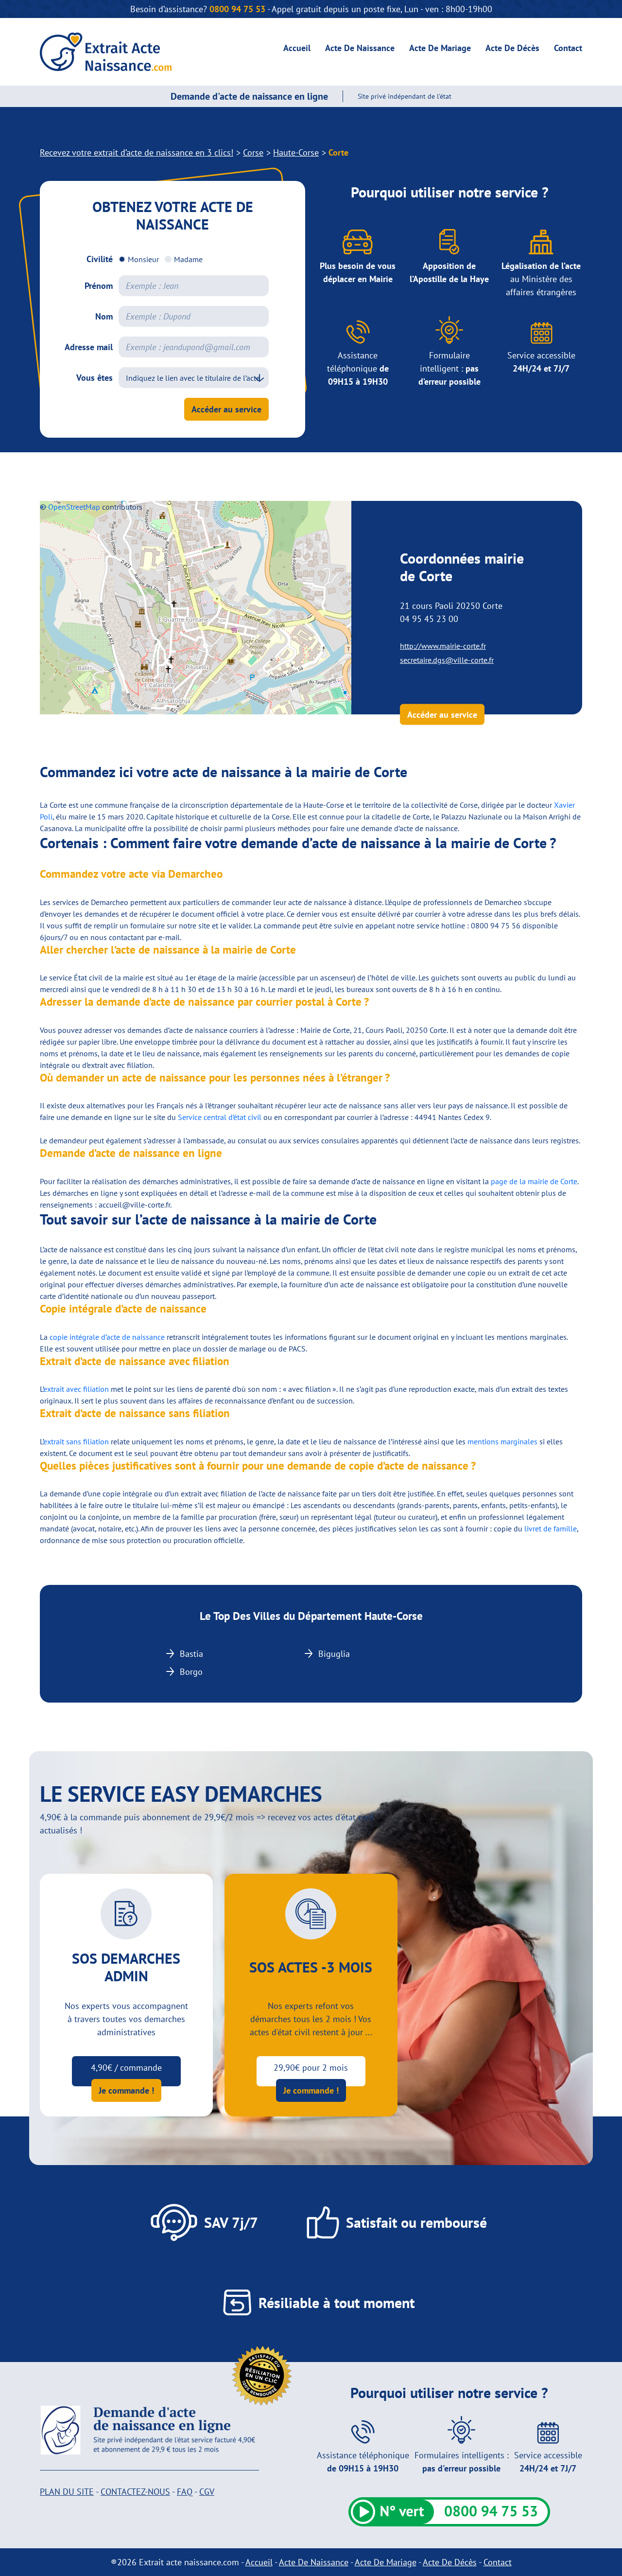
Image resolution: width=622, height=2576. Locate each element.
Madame (188, 259)
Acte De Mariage (440, 48)
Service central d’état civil (220, 1117)
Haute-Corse (296, 152)
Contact (568, 48)
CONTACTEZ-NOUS (135, 2492)
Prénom (99, 286)
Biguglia (334, 1654)
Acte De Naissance (360, 48)
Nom (104, 316)
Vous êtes (95, 378)
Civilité (100, 259)
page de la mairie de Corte (534, 1181)
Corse (253, 152)
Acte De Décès (512, 48)
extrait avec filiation (76, 1389)
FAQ (185, 2492)
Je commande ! (126, 2090)
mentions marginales (502, 1441)
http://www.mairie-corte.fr (443, 646)
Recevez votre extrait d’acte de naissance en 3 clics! (137, 152)
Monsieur (143, 259)
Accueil (297, 48)
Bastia (191, 1654)
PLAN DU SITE (67, 2492)
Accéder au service (226, 409)
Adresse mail (89, 347)
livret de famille (551, 1528)
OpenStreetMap (74, 507)
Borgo (191, 1672)
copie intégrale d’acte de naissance (107, 1337)
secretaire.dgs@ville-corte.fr (447, 660)
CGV (207, 2492)
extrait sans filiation (76, 1441)
